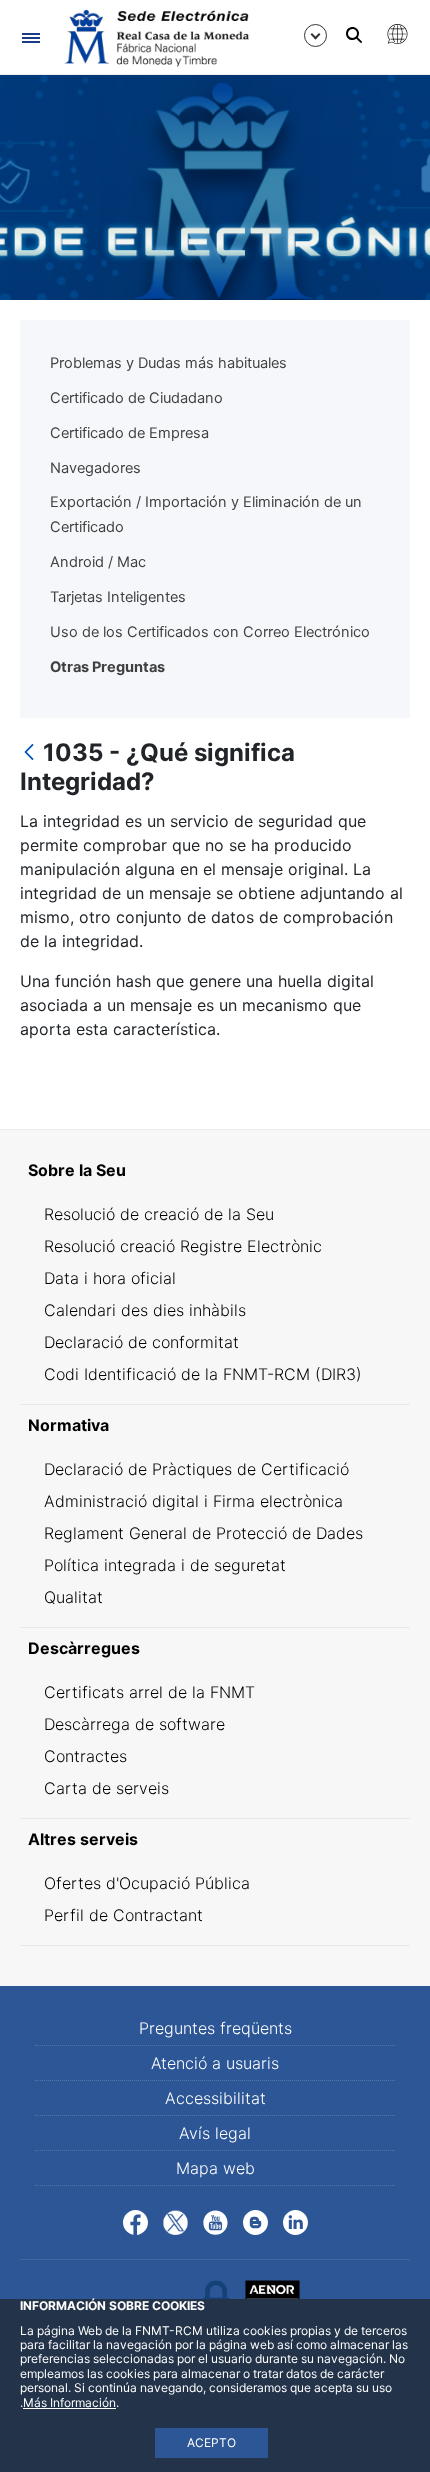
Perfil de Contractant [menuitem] (123, 1915)
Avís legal (215, 2133)
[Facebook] (135, 2220)
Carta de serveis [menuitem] (106, 1788)
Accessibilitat (215, 2098)
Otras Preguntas (107, 667)
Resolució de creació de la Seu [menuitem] (159, 1214)
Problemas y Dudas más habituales (168, 363)
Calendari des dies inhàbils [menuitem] (145, 1310)
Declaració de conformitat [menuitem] (141, 1342)
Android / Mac (98, 562)
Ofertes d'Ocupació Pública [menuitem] (147, 1883)
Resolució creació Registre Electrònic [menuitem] (183, 1246)
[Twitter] (175, 2220)
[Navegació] (30, 37)
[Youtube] (215, 2220)
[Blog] (255, 2220)
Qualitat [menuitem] (73, 1597)
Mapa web (215, 2168)
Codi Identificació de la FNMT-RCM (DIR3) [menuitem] (203, 1374)
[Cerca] (354, 35)
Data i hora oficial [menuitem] (110, 1278)
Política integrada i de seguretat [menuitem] (165, 1565)
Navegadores (95, 468)
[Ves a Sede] (155, 38)
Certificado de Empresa (129, 433)
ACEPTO (211, 2442)
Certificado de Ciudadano (136, 398)
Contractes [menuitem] (85, 1756)
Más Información (69, 2402)
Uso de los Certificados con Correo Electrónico (210, 632)
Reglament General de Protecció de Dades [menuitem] (203, 1533)
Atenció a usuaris (215, 2063)
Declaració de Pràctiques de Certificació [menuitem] (196, 1469)
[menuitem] (215, 1170)
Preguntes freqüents (215, 2028)
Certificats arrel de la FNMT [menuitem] (149, 1692)
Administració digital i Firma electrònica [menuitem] (193, 1501)
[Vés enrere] (29, 753)
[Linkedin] (295, 2220)
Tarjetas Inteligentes (118, 597)
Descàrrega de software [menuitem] (134, 1724)
